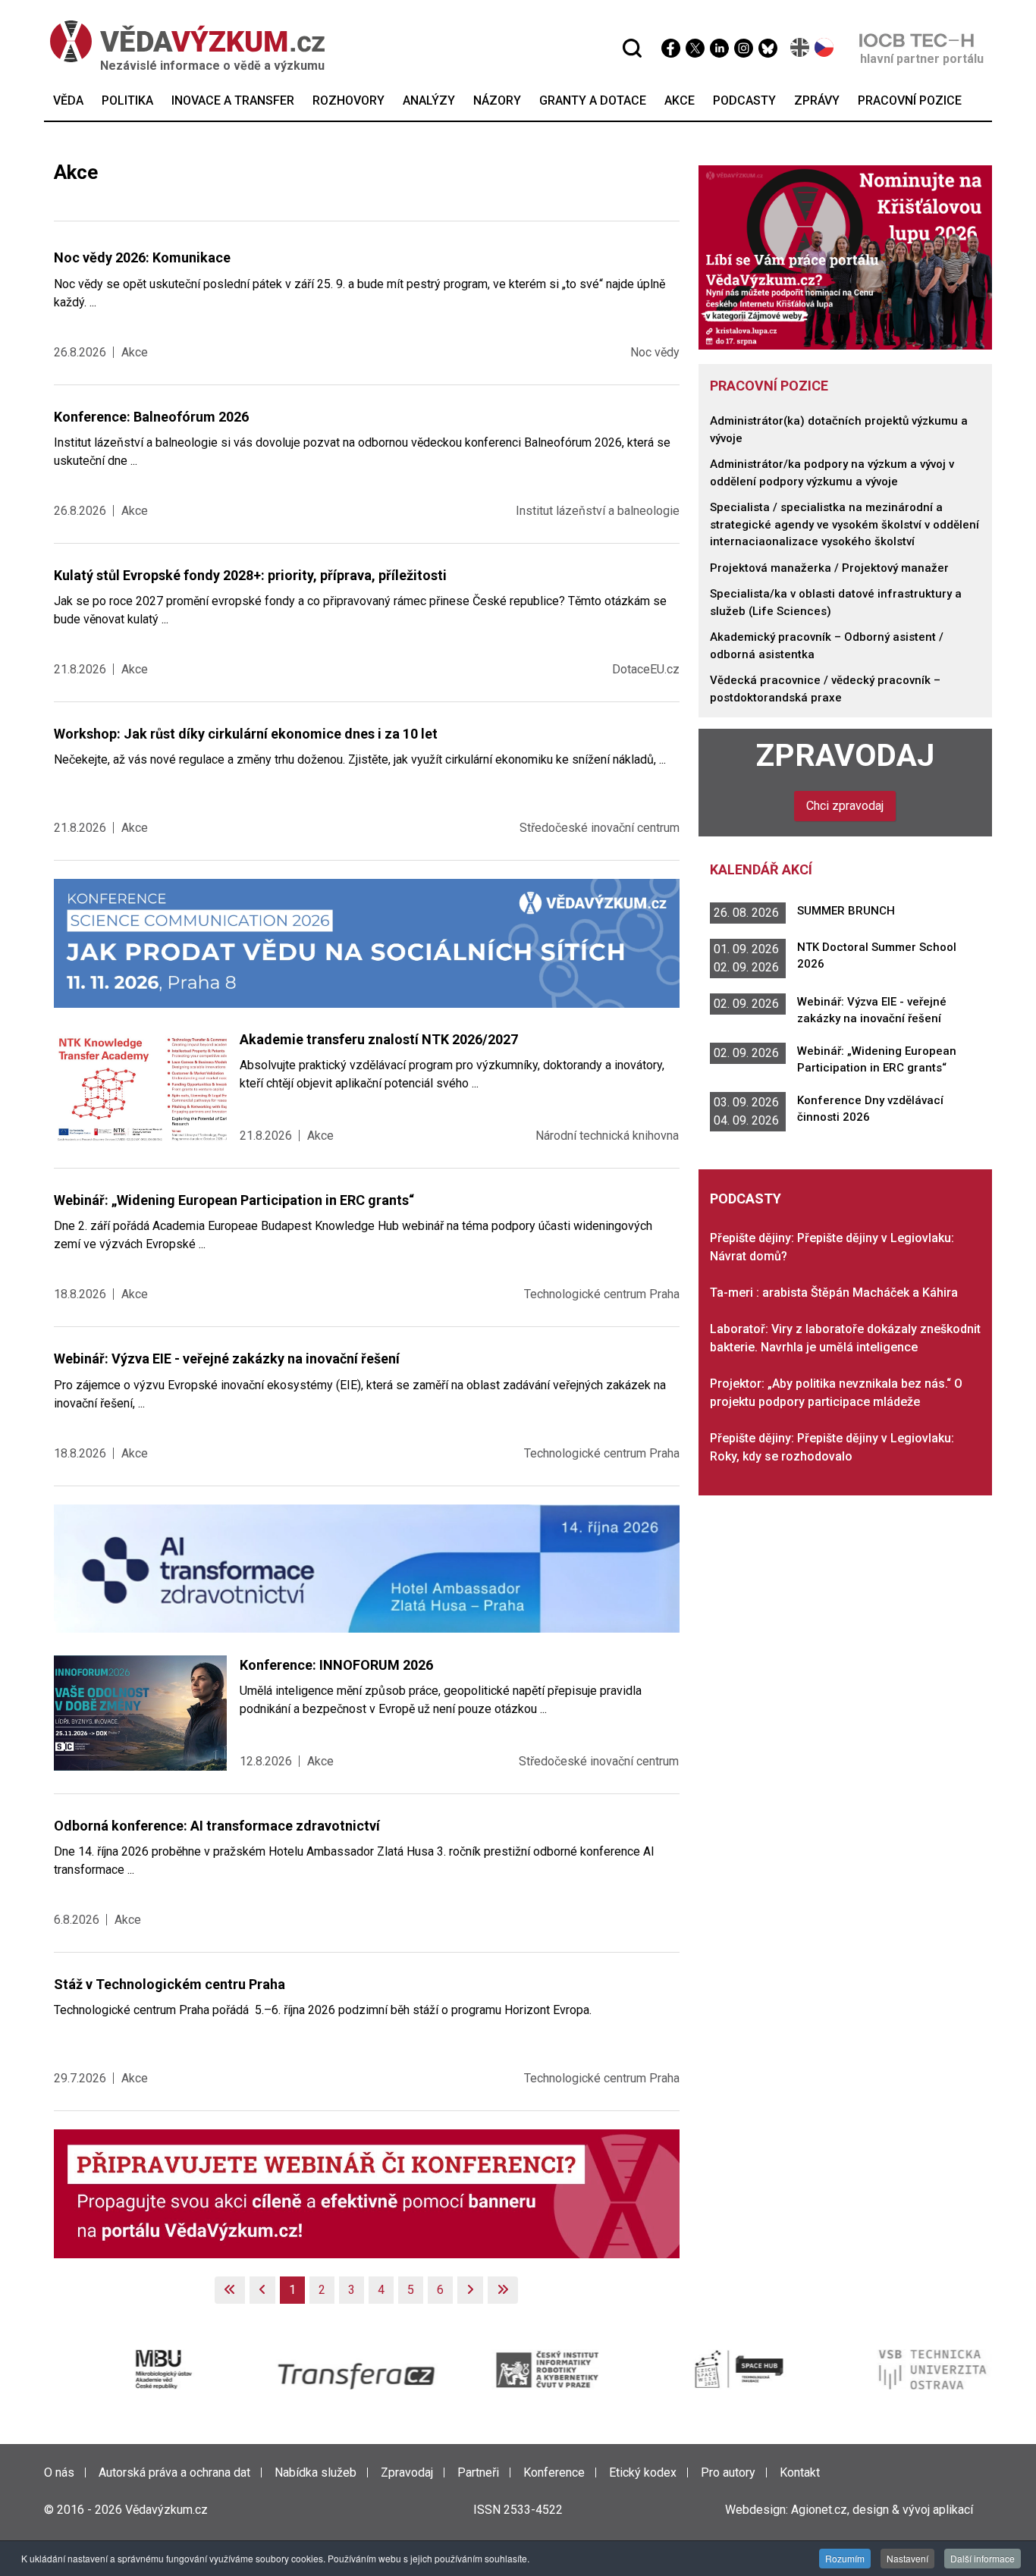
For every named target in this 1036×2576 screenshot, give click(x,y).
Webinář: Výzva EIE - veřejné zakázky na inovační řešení (227, 1359)
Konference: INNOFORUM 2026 (336, 1665)
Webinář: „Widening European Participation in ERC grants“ (234, 1200)
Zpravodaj (845, 755)
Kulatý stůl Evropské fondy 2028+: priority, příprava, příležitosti (250, 575)
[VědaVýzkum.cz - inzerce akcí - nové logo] (367, 2193)
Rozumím (845, 2558)
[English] (801, 47)
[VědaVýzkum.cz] (180, 41)
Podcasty (746, 1199)
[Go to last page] (503, 2290)
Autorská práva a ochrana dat (174, 2472)
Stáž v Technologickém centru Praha (170, 1984)
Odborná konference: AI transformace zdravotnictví (217, 1826)
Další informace (983, 2558)
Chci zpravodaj (845, 806)
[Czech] (825, 47)
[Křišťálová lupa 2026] (846, 257)
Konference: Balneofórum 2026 (151, 417)
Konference (554, 2472)
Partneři (478, 2472)
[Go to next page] (470, 2290)
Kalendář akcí (761, 869)
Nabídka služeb (316, 2472)
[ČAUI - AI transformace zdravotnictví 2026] (367, 1568)
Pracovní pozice (769, 386)
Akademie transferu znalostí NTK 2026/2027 (379, 1039)
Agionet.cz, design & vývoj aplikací (882, 2510)
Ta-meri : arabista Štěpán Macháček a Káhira (834, 1293)
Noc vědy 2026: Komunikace (142, 257)
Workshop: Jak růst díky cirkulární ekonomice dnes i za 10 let (246, 734)
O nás (59, 2472)
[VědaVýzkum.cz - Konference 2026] (367, 942)
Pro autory (728, 2472)
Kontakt (800, 2472)
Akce (135, 352)
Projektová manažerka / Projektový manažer (829, 568)
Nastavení (907, 2558)
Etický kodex (643, 2472)
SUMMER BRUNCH (846, 911)
